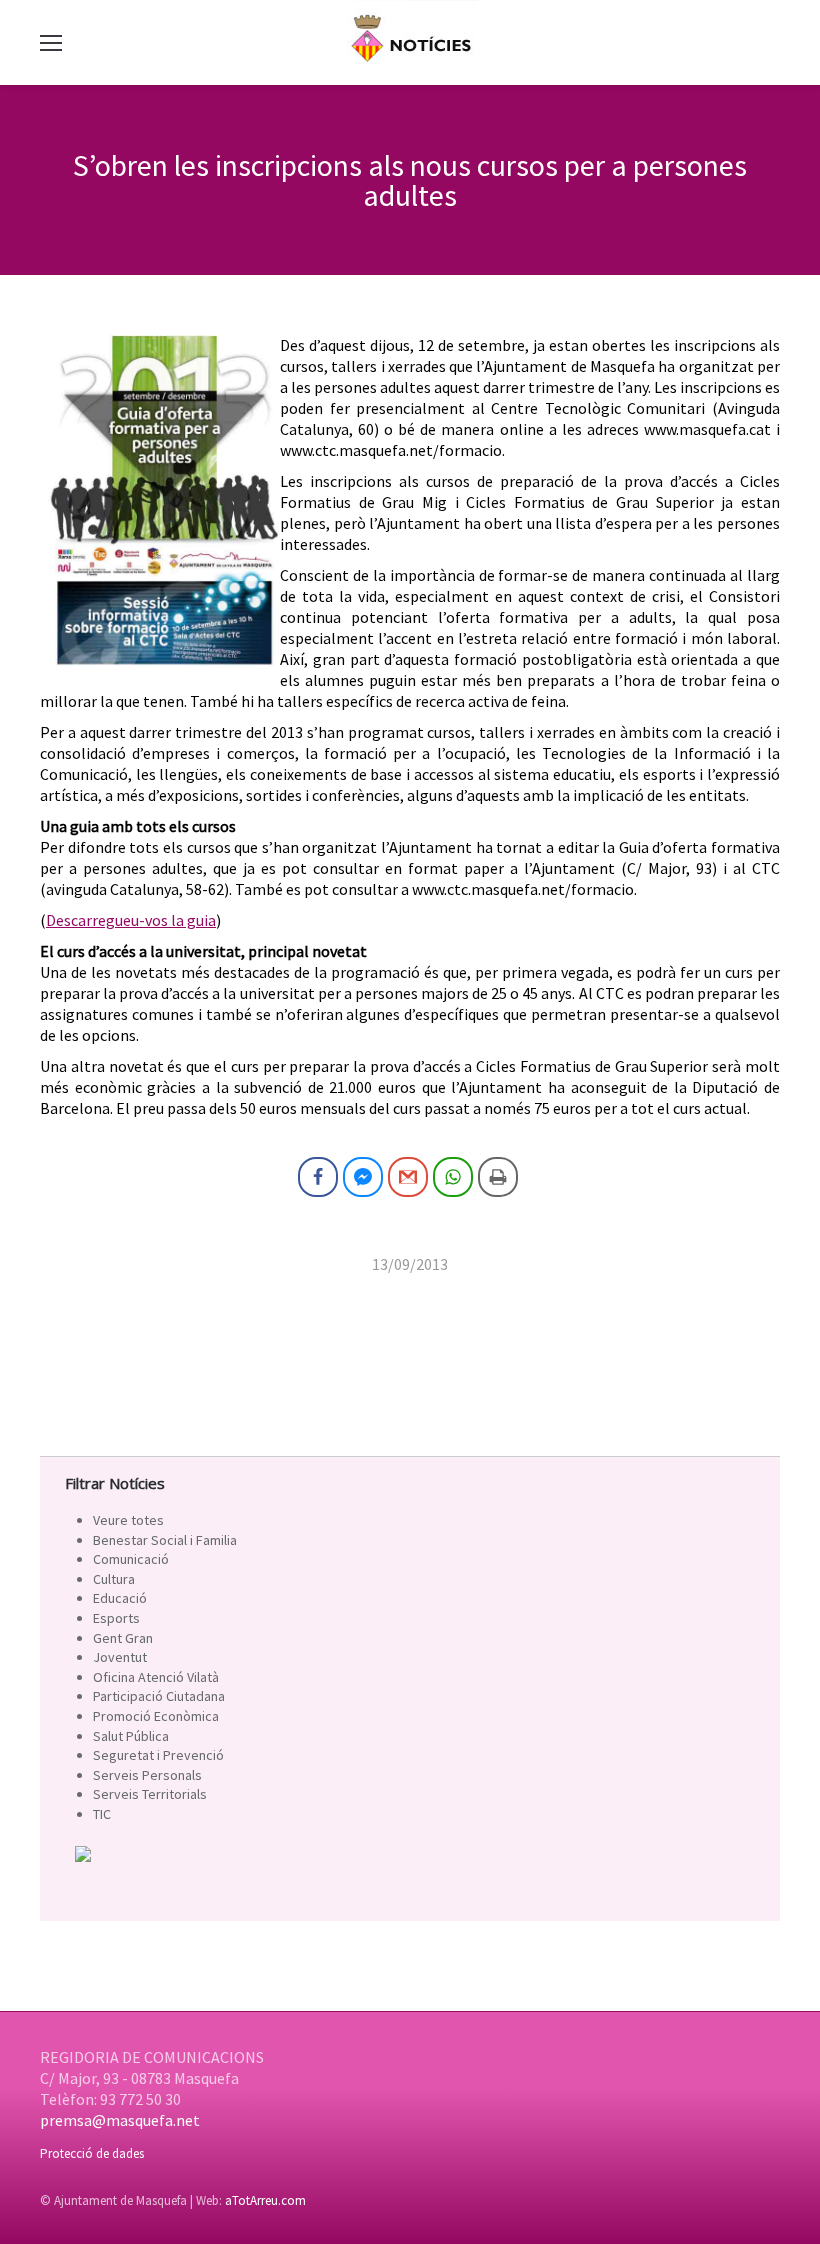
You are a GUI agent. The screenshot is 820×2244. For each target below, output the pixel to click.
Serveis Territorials (150, 1794)
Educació (120, 1598)
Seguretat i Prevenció (158, 1755)
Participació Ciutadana (159, 1696)
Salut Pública (131, 1736)
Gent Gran (123, 1638)
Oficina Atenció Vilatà (156, 1677)
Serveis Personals (147, 1775)
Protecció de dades (92, 2153)
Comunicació (131, 1559)
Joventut (120, 1657)
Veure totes (128, 1520)
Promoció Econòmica (156, 1716)
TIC (102, 1814)
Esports (116, 1618)
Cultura (114, 1579)
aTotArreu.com (265, 2200)
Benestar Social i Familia (165, 1540)
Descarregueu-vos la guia (131, 920)
